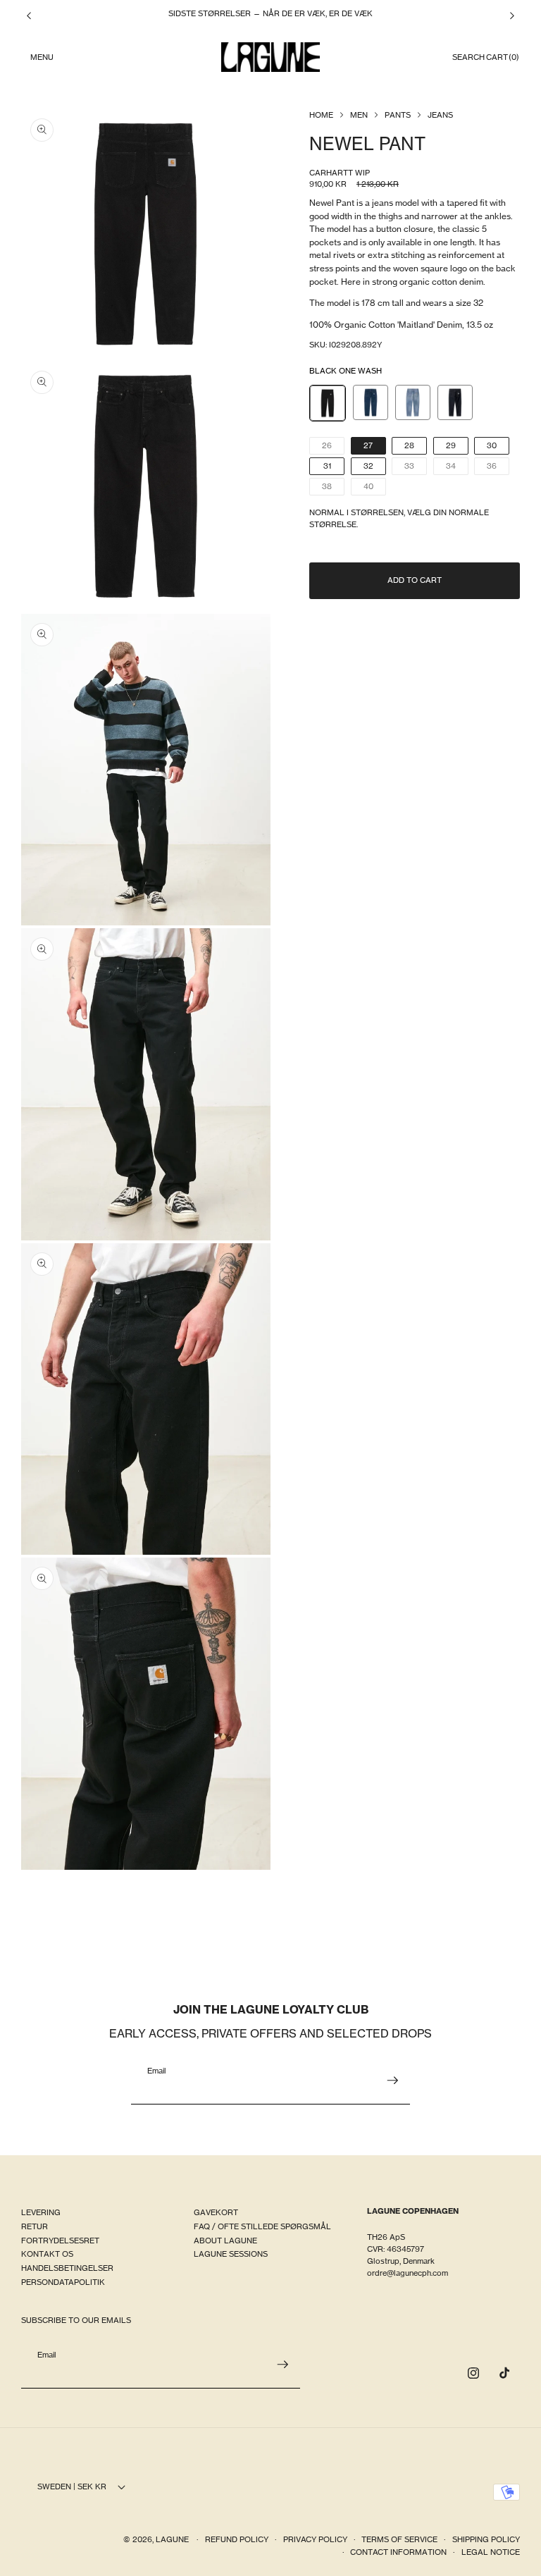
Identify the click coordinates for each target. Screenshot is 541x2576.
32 (368, 466)
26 (333, 447)
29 (451, 445)
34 (457, 468)
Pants (398, 115)
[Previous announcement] (29, 16)
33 (416, 468)
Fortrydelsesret (60, 2241)
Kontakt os (47, 2254)
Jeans (440, 115)
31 (327, 466)
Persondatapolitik (63, 2282)
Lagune (173, 2539)
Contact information (398, 2552)
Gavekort (216, 2212)
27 (368, 445)
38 (333, 488)
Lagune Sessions (231, 2254)
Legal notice (491, 2552)
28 (409, 445)
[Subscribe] (392, 2081)
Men (359, 115)
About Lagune (225, 2241)
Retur (35, 2226)
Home (321, 115)
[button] (42, 57)
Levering (41, 2212)
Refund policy (237, 2539)
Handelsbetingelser (67, 2268)
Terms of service (399, 2539)
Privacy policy (315, 2539)
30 (492, 445)
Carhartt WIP (340, 173)
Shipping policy (486, 2539)
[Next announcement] (512, 16)
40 (375, 488)
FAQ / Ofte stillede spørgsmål (262, 2226)
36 (498, 468)
